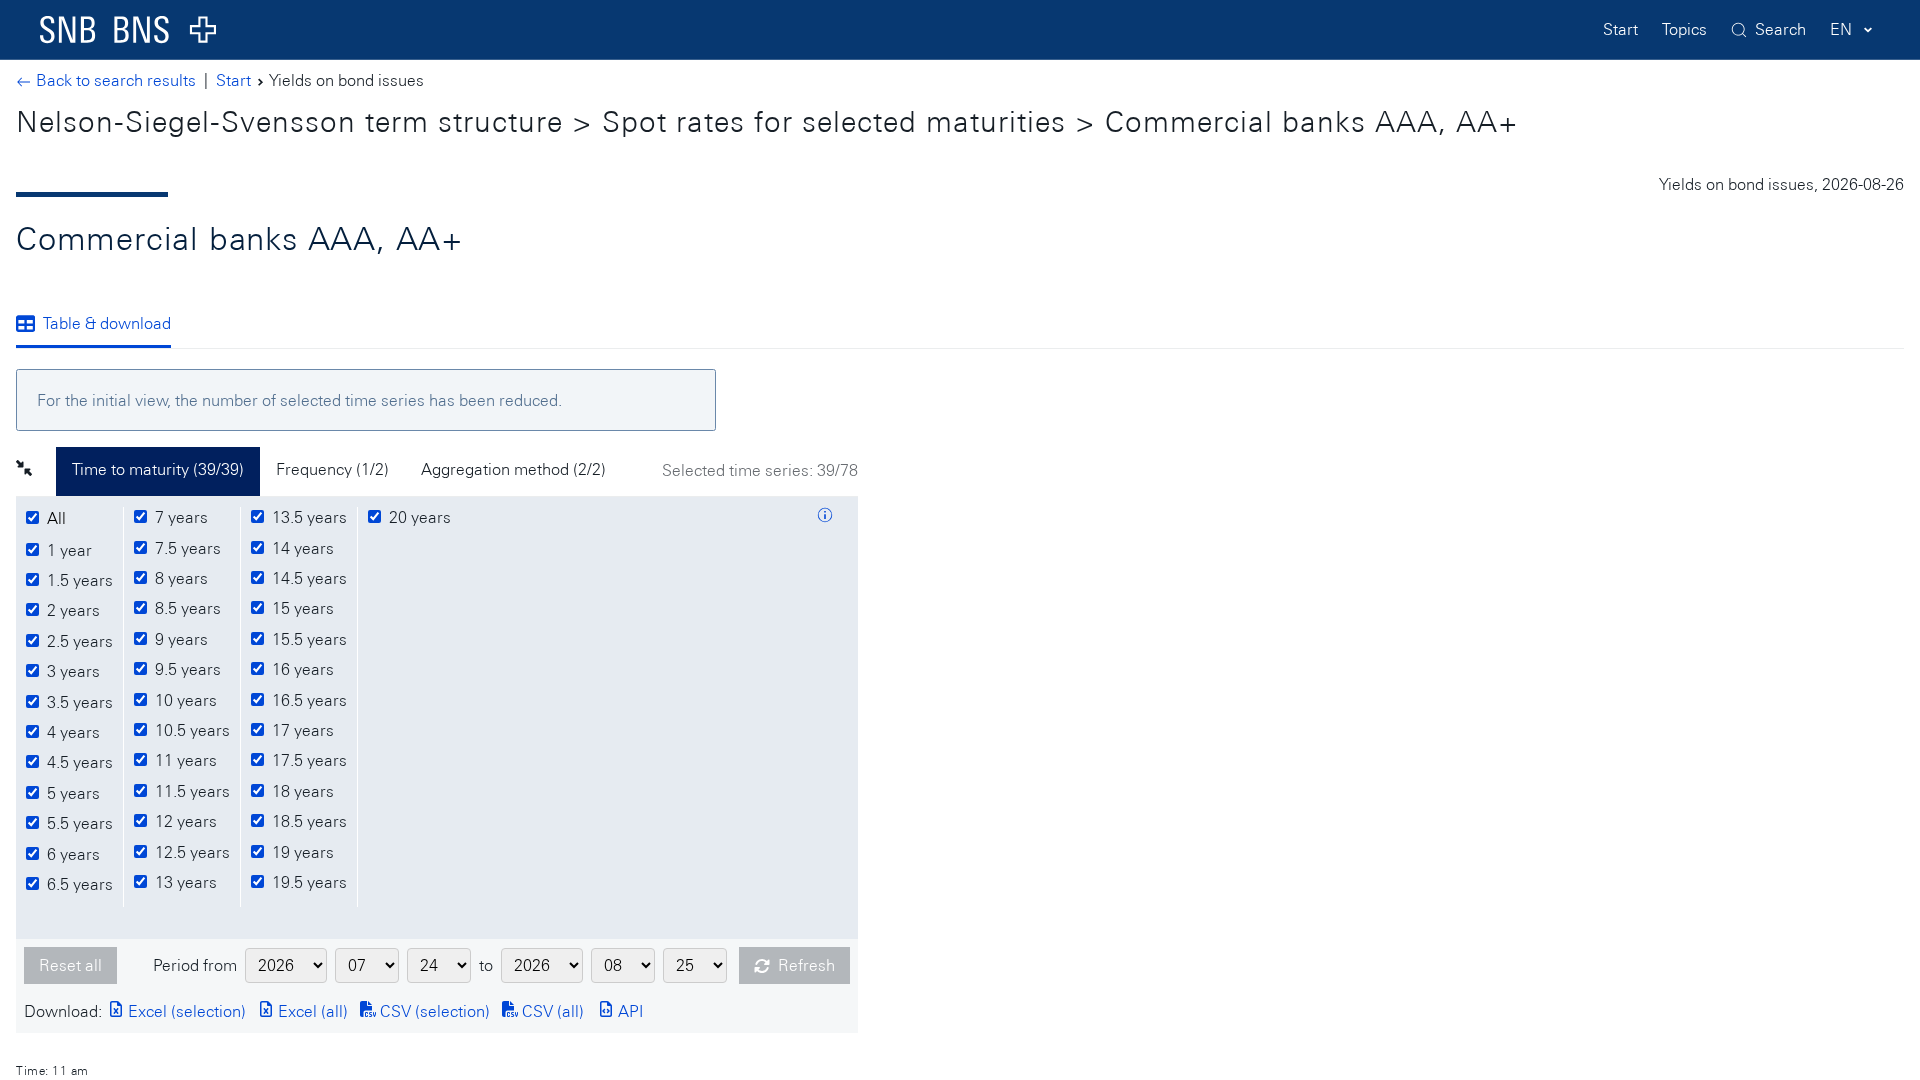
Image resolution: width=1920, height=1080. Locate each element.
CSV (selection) (433, 1011)
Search (1780, 29)
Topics (1684, 29)
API (628, 1011)
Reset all (70, 965)
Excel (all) (311, 1011)
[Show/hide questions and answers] (825, 518)
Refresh (806, 965)
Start (1620, 29)
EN (1841, 29)
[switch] (59, 519)
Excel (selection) (185, 1011)
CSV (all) (551, 1011)
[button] (36, 471)
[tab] (101, 325)
